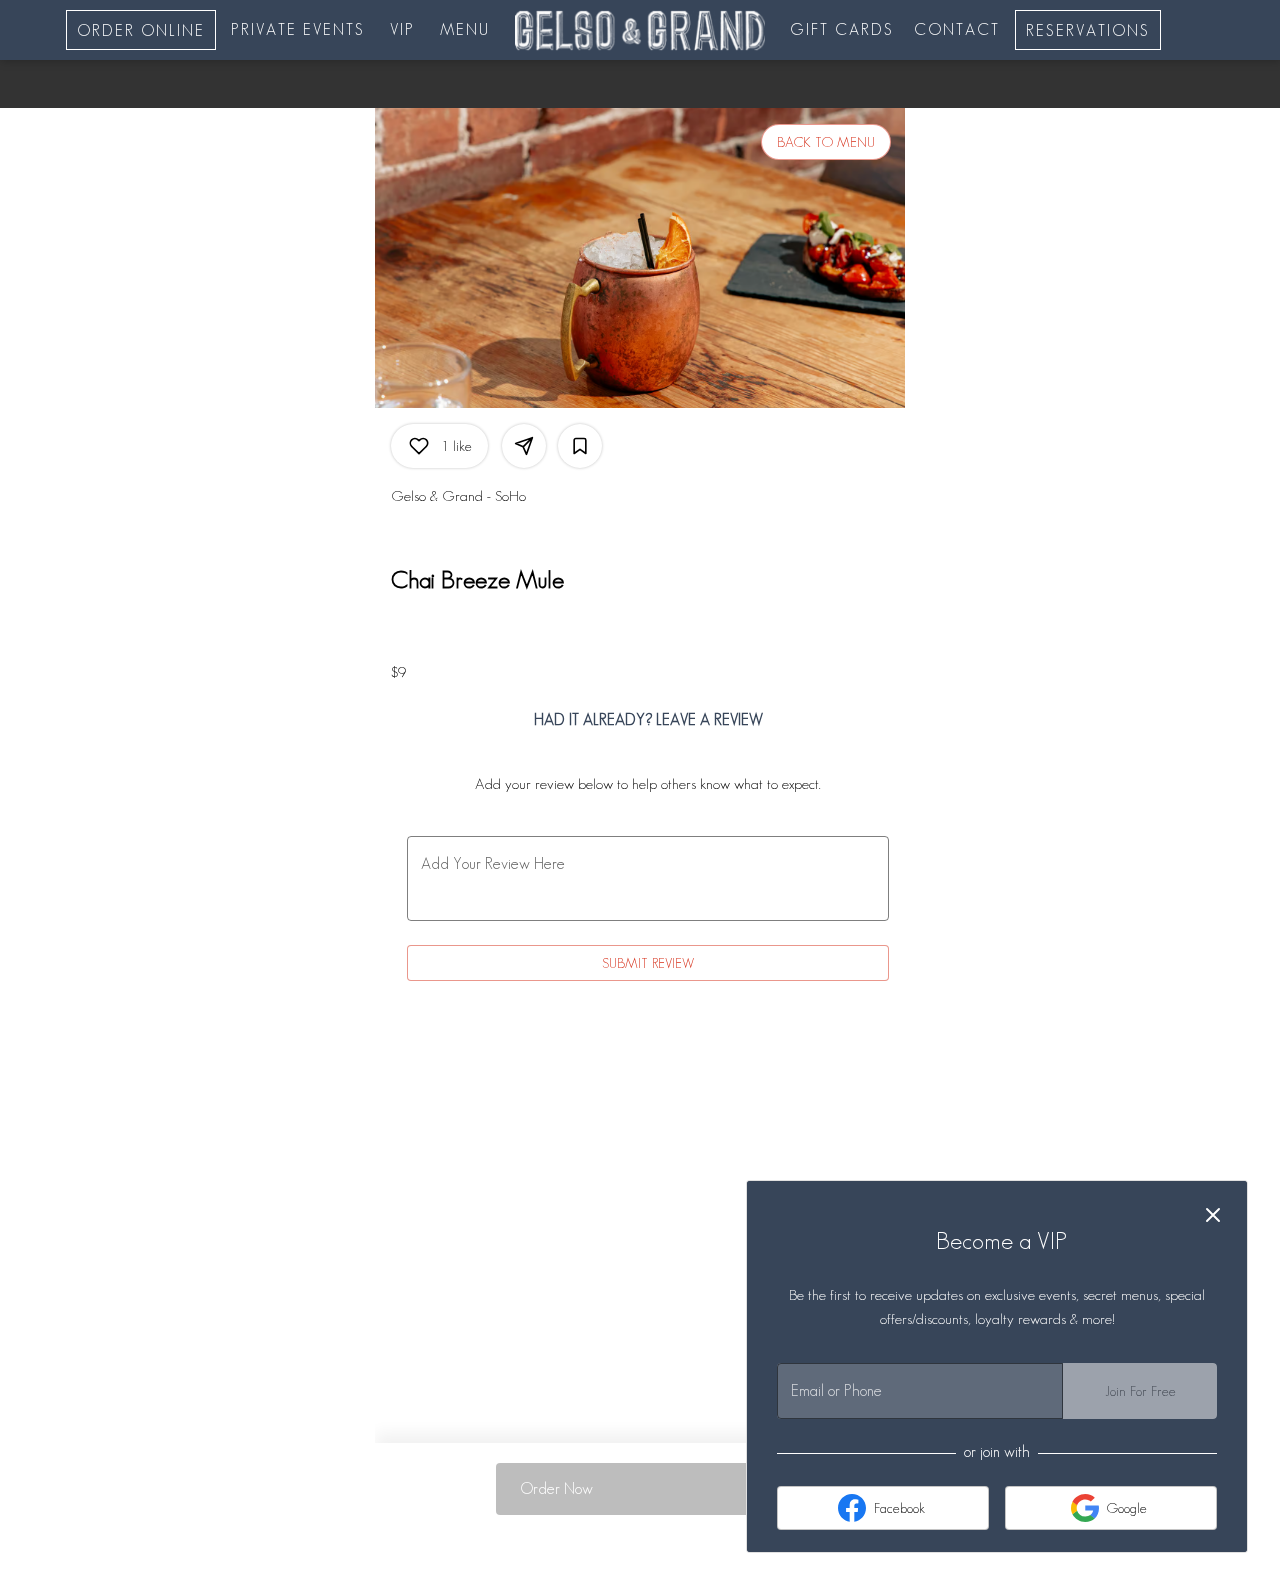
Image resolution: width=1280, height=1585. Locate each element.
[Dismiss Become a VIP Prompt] (1213, 1215)
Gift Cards (842, 29)
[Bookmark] (580, 446)
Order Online (141, 30)
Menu (465, 29)
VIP (402, 29)
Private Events (298, 29)
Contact (957, 29)
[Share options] (524, 446)
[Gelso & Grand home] (640, 30)
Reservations (1088, 30)
